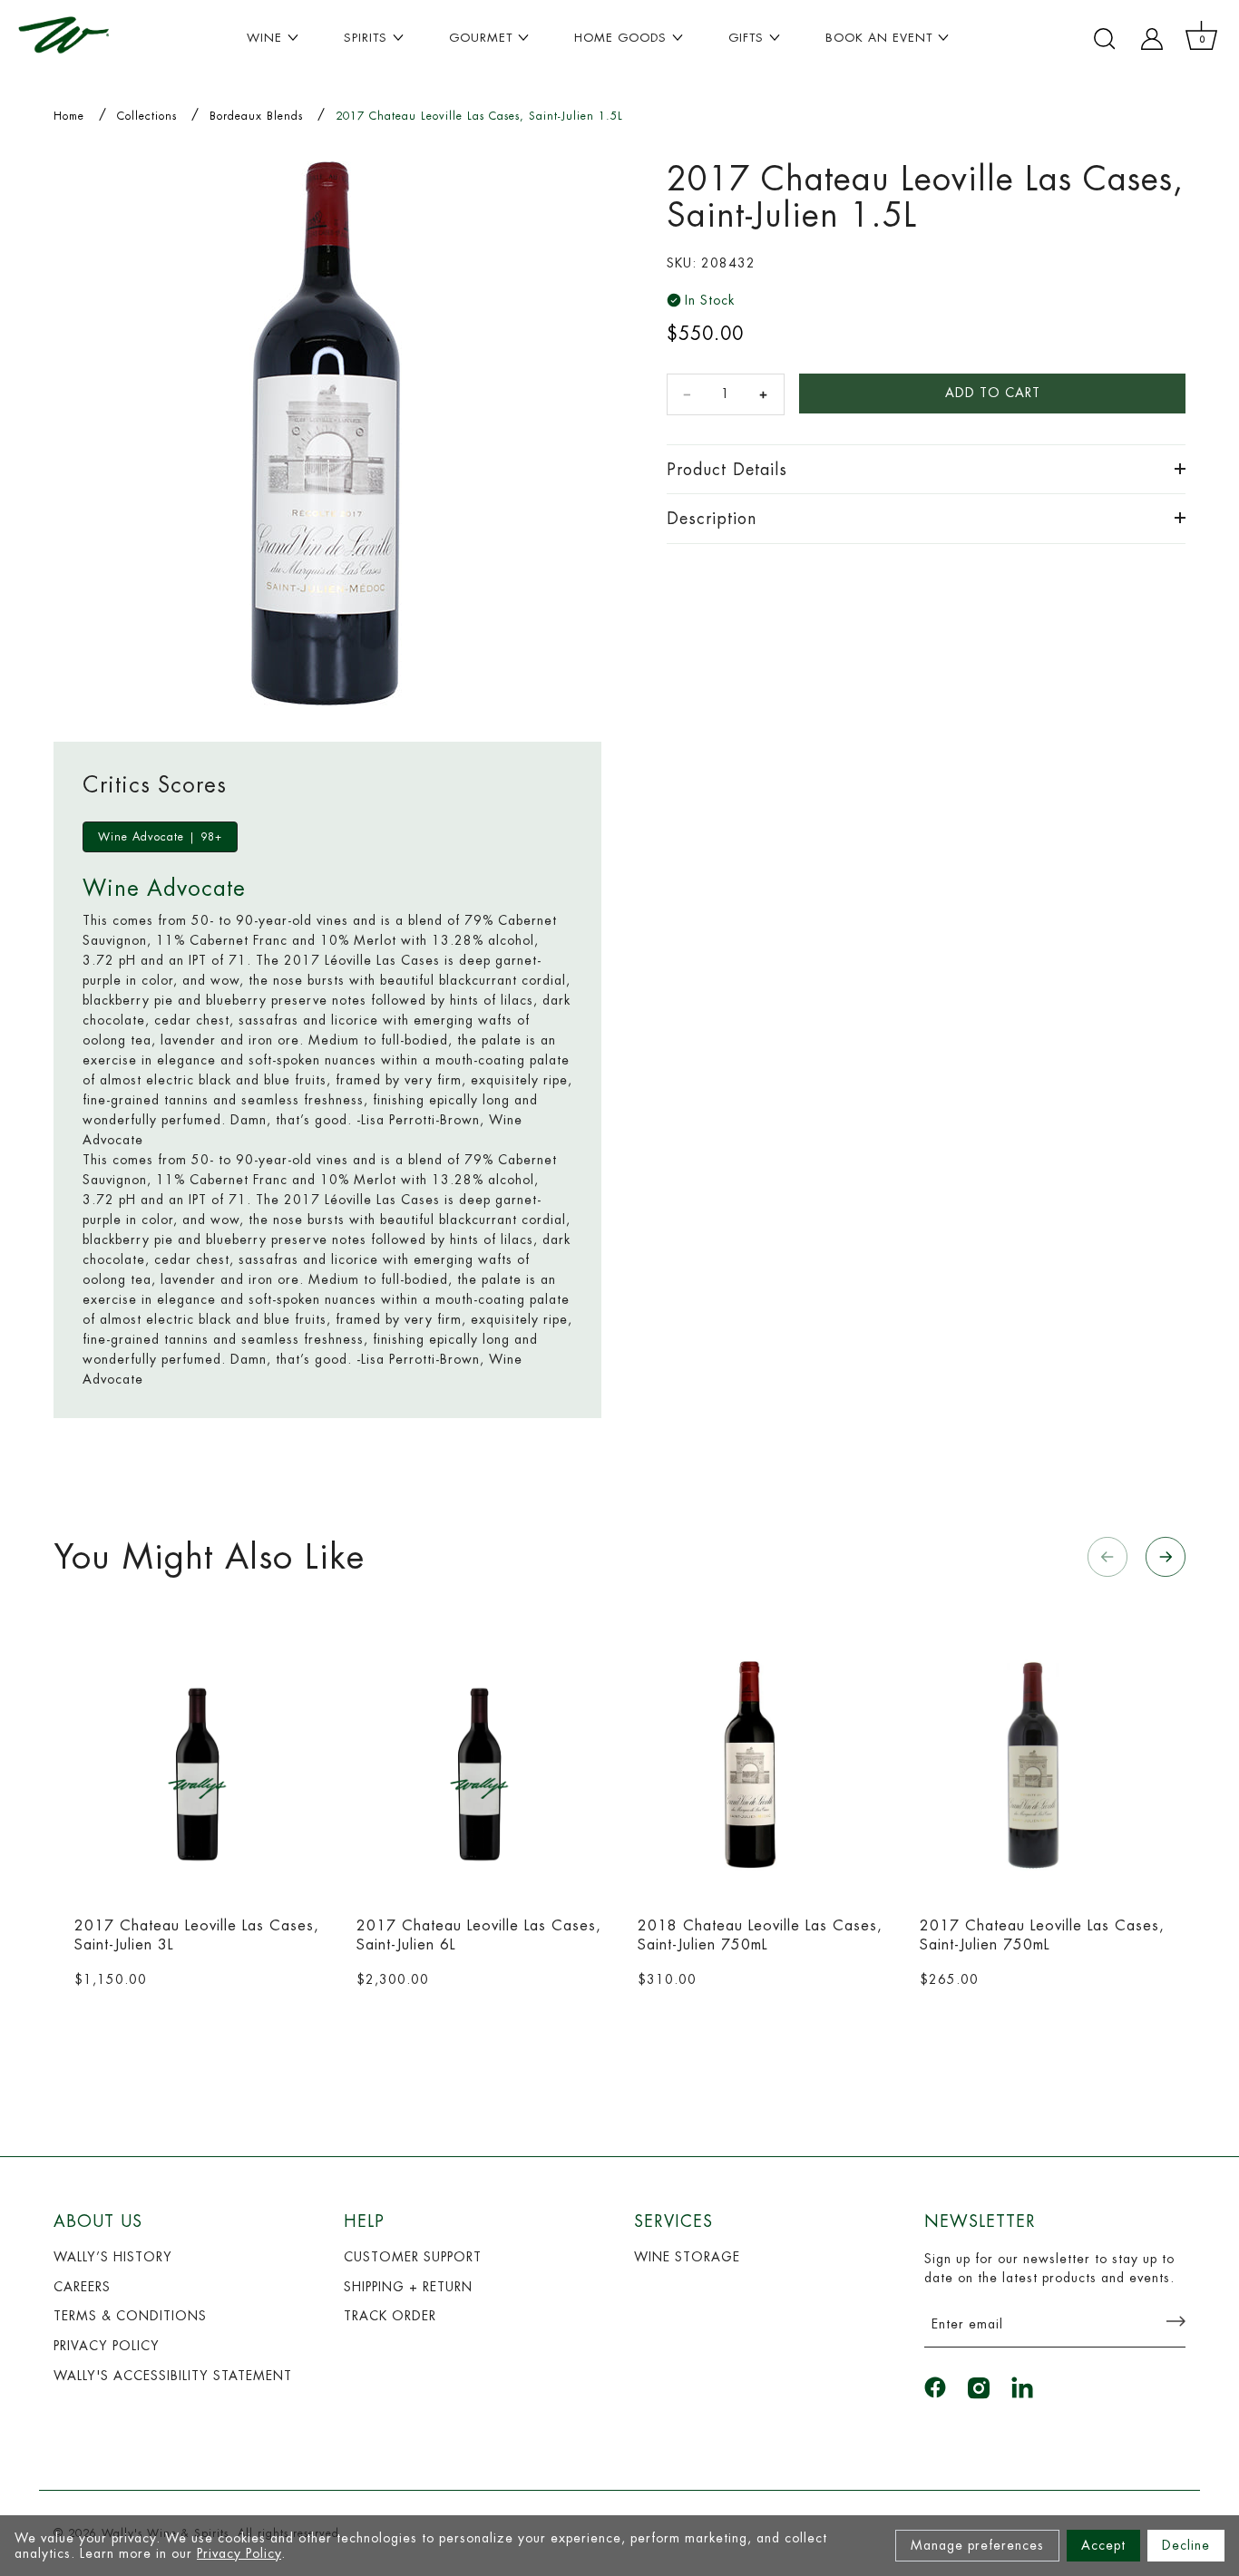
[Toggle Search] (1105, 39)
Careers (82, 2287)
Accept (1103, 2545)
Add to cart (993, 393)
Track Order (390, 2316)
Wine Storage (687, 2257)
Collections (147, 116)
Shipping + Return (408, 2287)
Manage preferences (977, 2545)
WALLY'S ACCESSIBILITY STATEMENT (173, 2376)
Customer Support (413, 2257)
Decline (1186, 2545)
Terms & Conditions (130, 2316)
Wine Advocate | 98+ (160, 837)
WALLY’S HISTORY (113, 2257)
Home (69, 116)
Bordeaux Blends (256, 116)
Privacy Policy (239, 2553)
